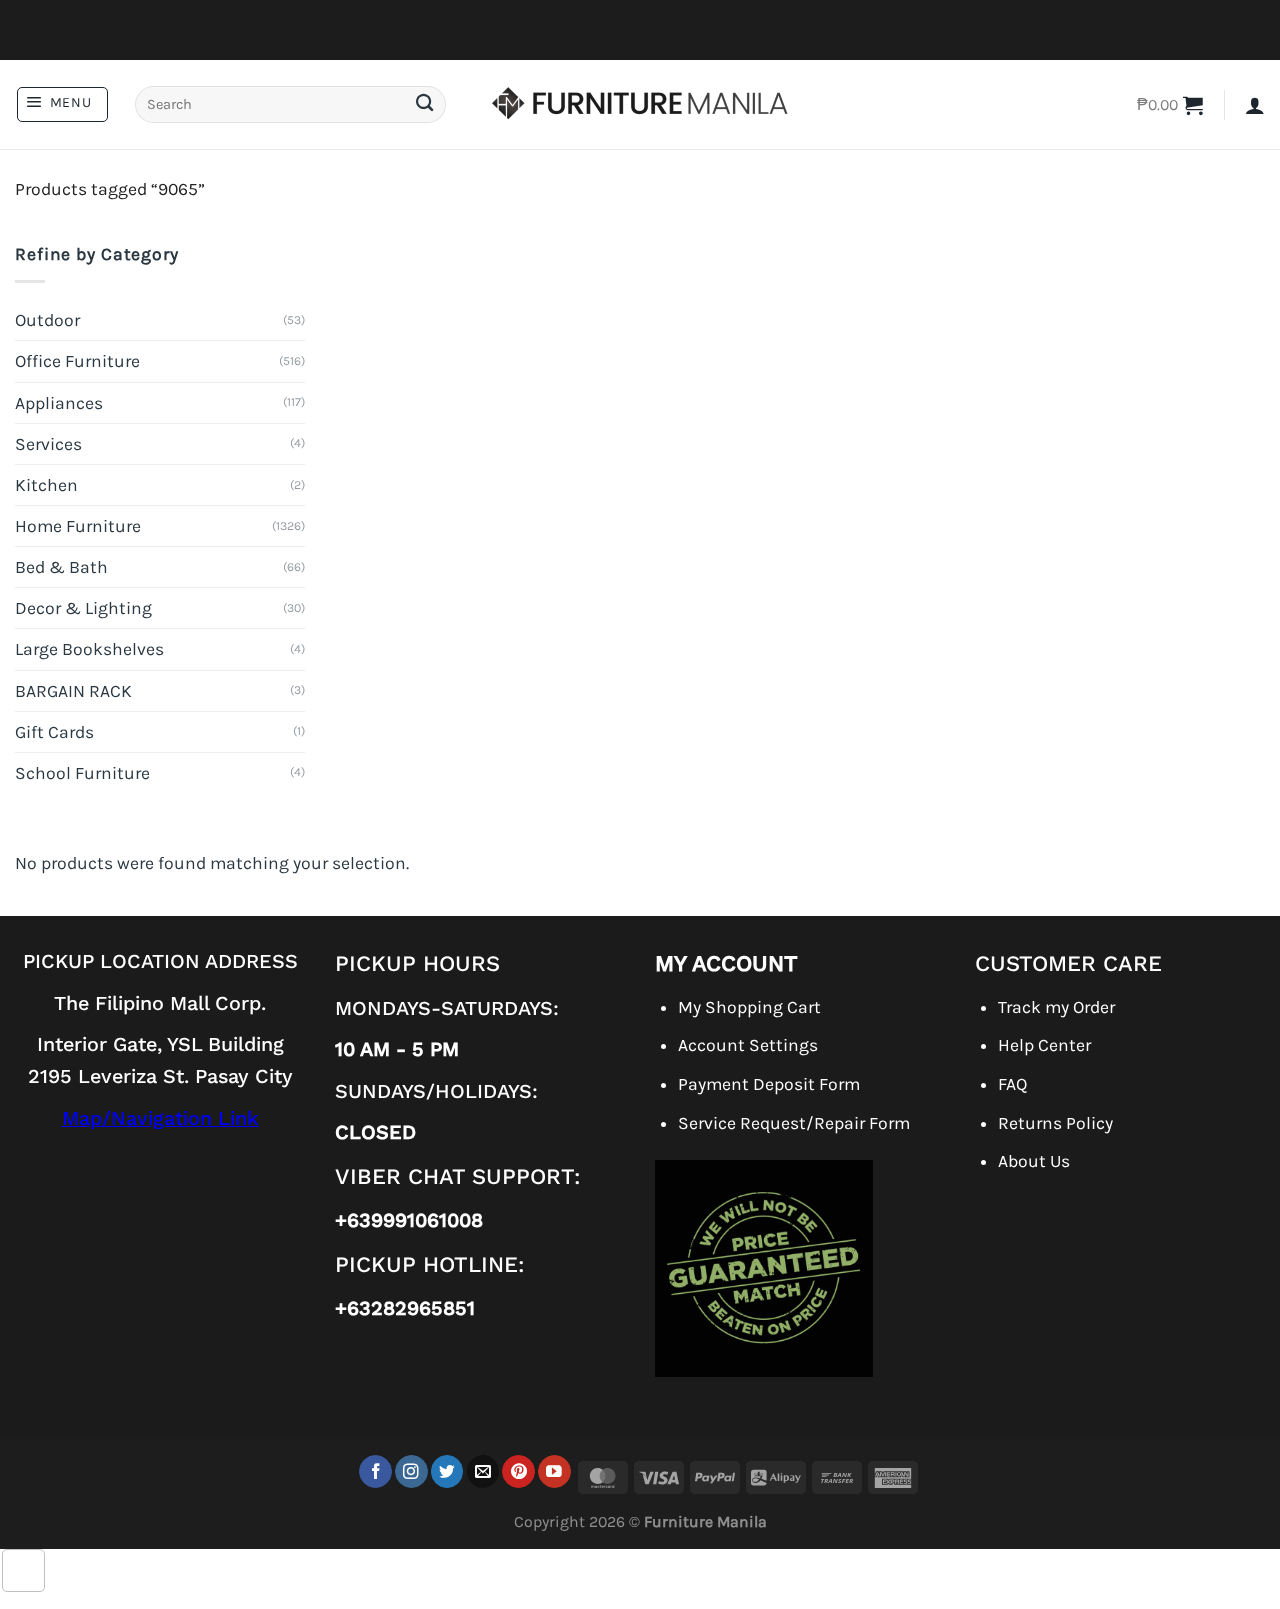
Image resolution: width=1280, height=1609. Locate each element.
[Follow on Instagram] (411, 1471)
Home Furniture (78, 526)
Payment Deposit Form (769, 1084)
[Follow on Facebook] (375, 1471)
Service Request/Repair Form (794, 1123)
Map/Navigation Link (160, 1118)
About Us (1034, 1161)
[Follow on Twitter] (447, 1471)
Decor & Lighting (83, 608)
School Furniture (82, 773)
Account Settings (748, 1045)
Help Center (1044, 1045)
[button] (62, 104)
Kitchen (46, 485)
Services (48, 444)
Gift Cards (54, 732)
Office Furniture (77, 361)
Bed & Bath (61, 567)
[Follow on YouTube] (554, 1471)
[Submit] (424, 104)
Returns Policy (1055, 1123)
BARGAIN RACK (73, 691)
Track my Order (1056, 1007)
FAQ (1012, 1084)
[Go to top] (23, 1570)
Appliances (59, 403)
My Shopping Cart (749, 1007)
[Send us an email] (483, 1471)
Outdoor (47, 320)
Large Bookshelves (89, 649)
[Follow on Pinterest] (518, 1471)
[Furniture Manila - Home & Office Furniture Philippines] (640, 105)
